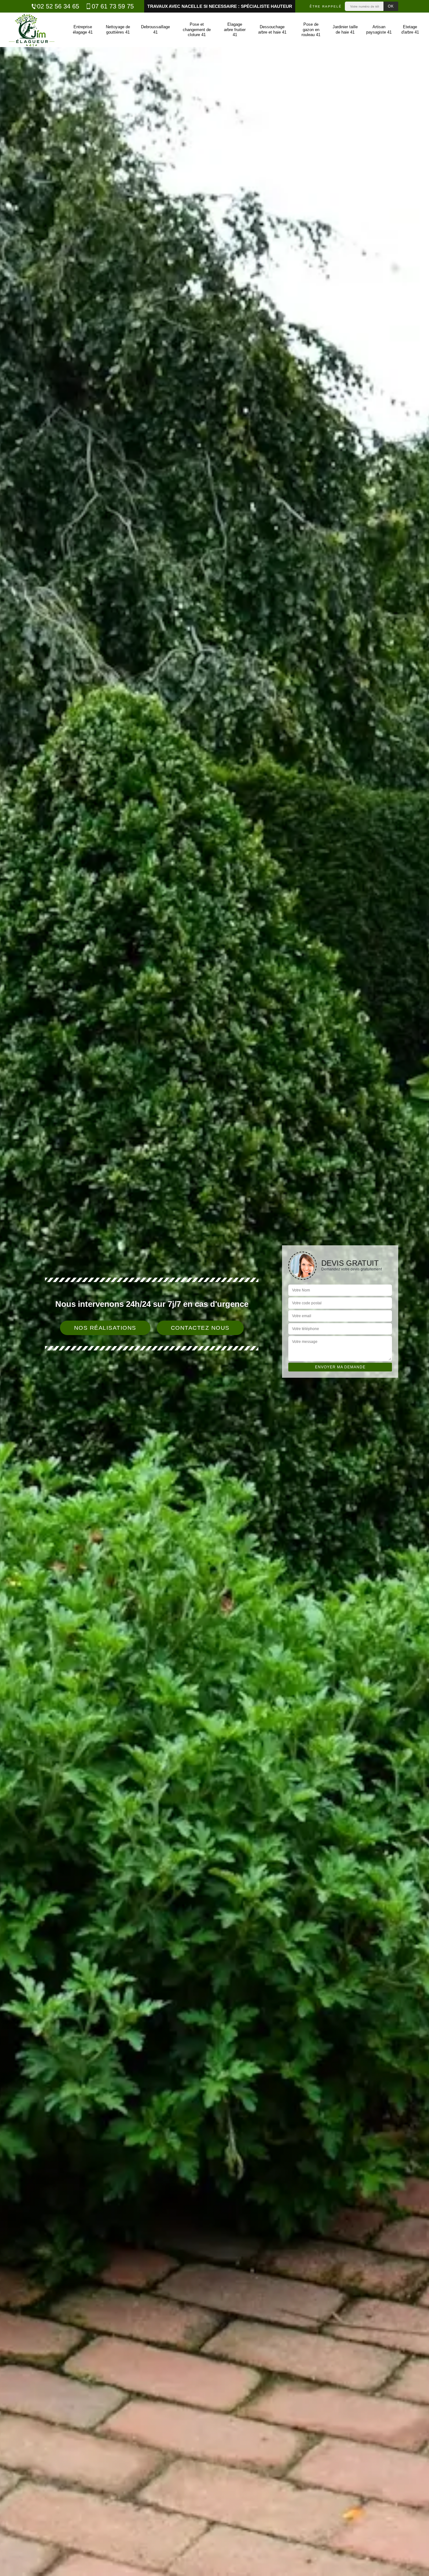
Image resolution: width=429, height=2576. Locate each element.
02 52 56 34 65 (58, 6)
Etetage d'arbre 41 (410, 29)
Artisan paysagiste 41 (379, 29)
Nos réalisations (105, 1328)
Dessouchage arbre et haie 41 (272, 29)
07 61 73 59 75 (113, 6)
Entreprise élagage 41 (83, 29)
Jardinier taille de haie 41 (345, 29)
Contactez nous (200, 1328)
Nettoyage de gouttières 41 (118, 29)
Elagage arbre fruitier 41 (235, 30)
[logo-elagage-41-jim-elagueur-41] (31, 30)
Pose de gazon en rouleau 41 (311, 30)
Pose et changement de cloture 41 (197, 30)
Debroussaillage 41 (155, 29)
